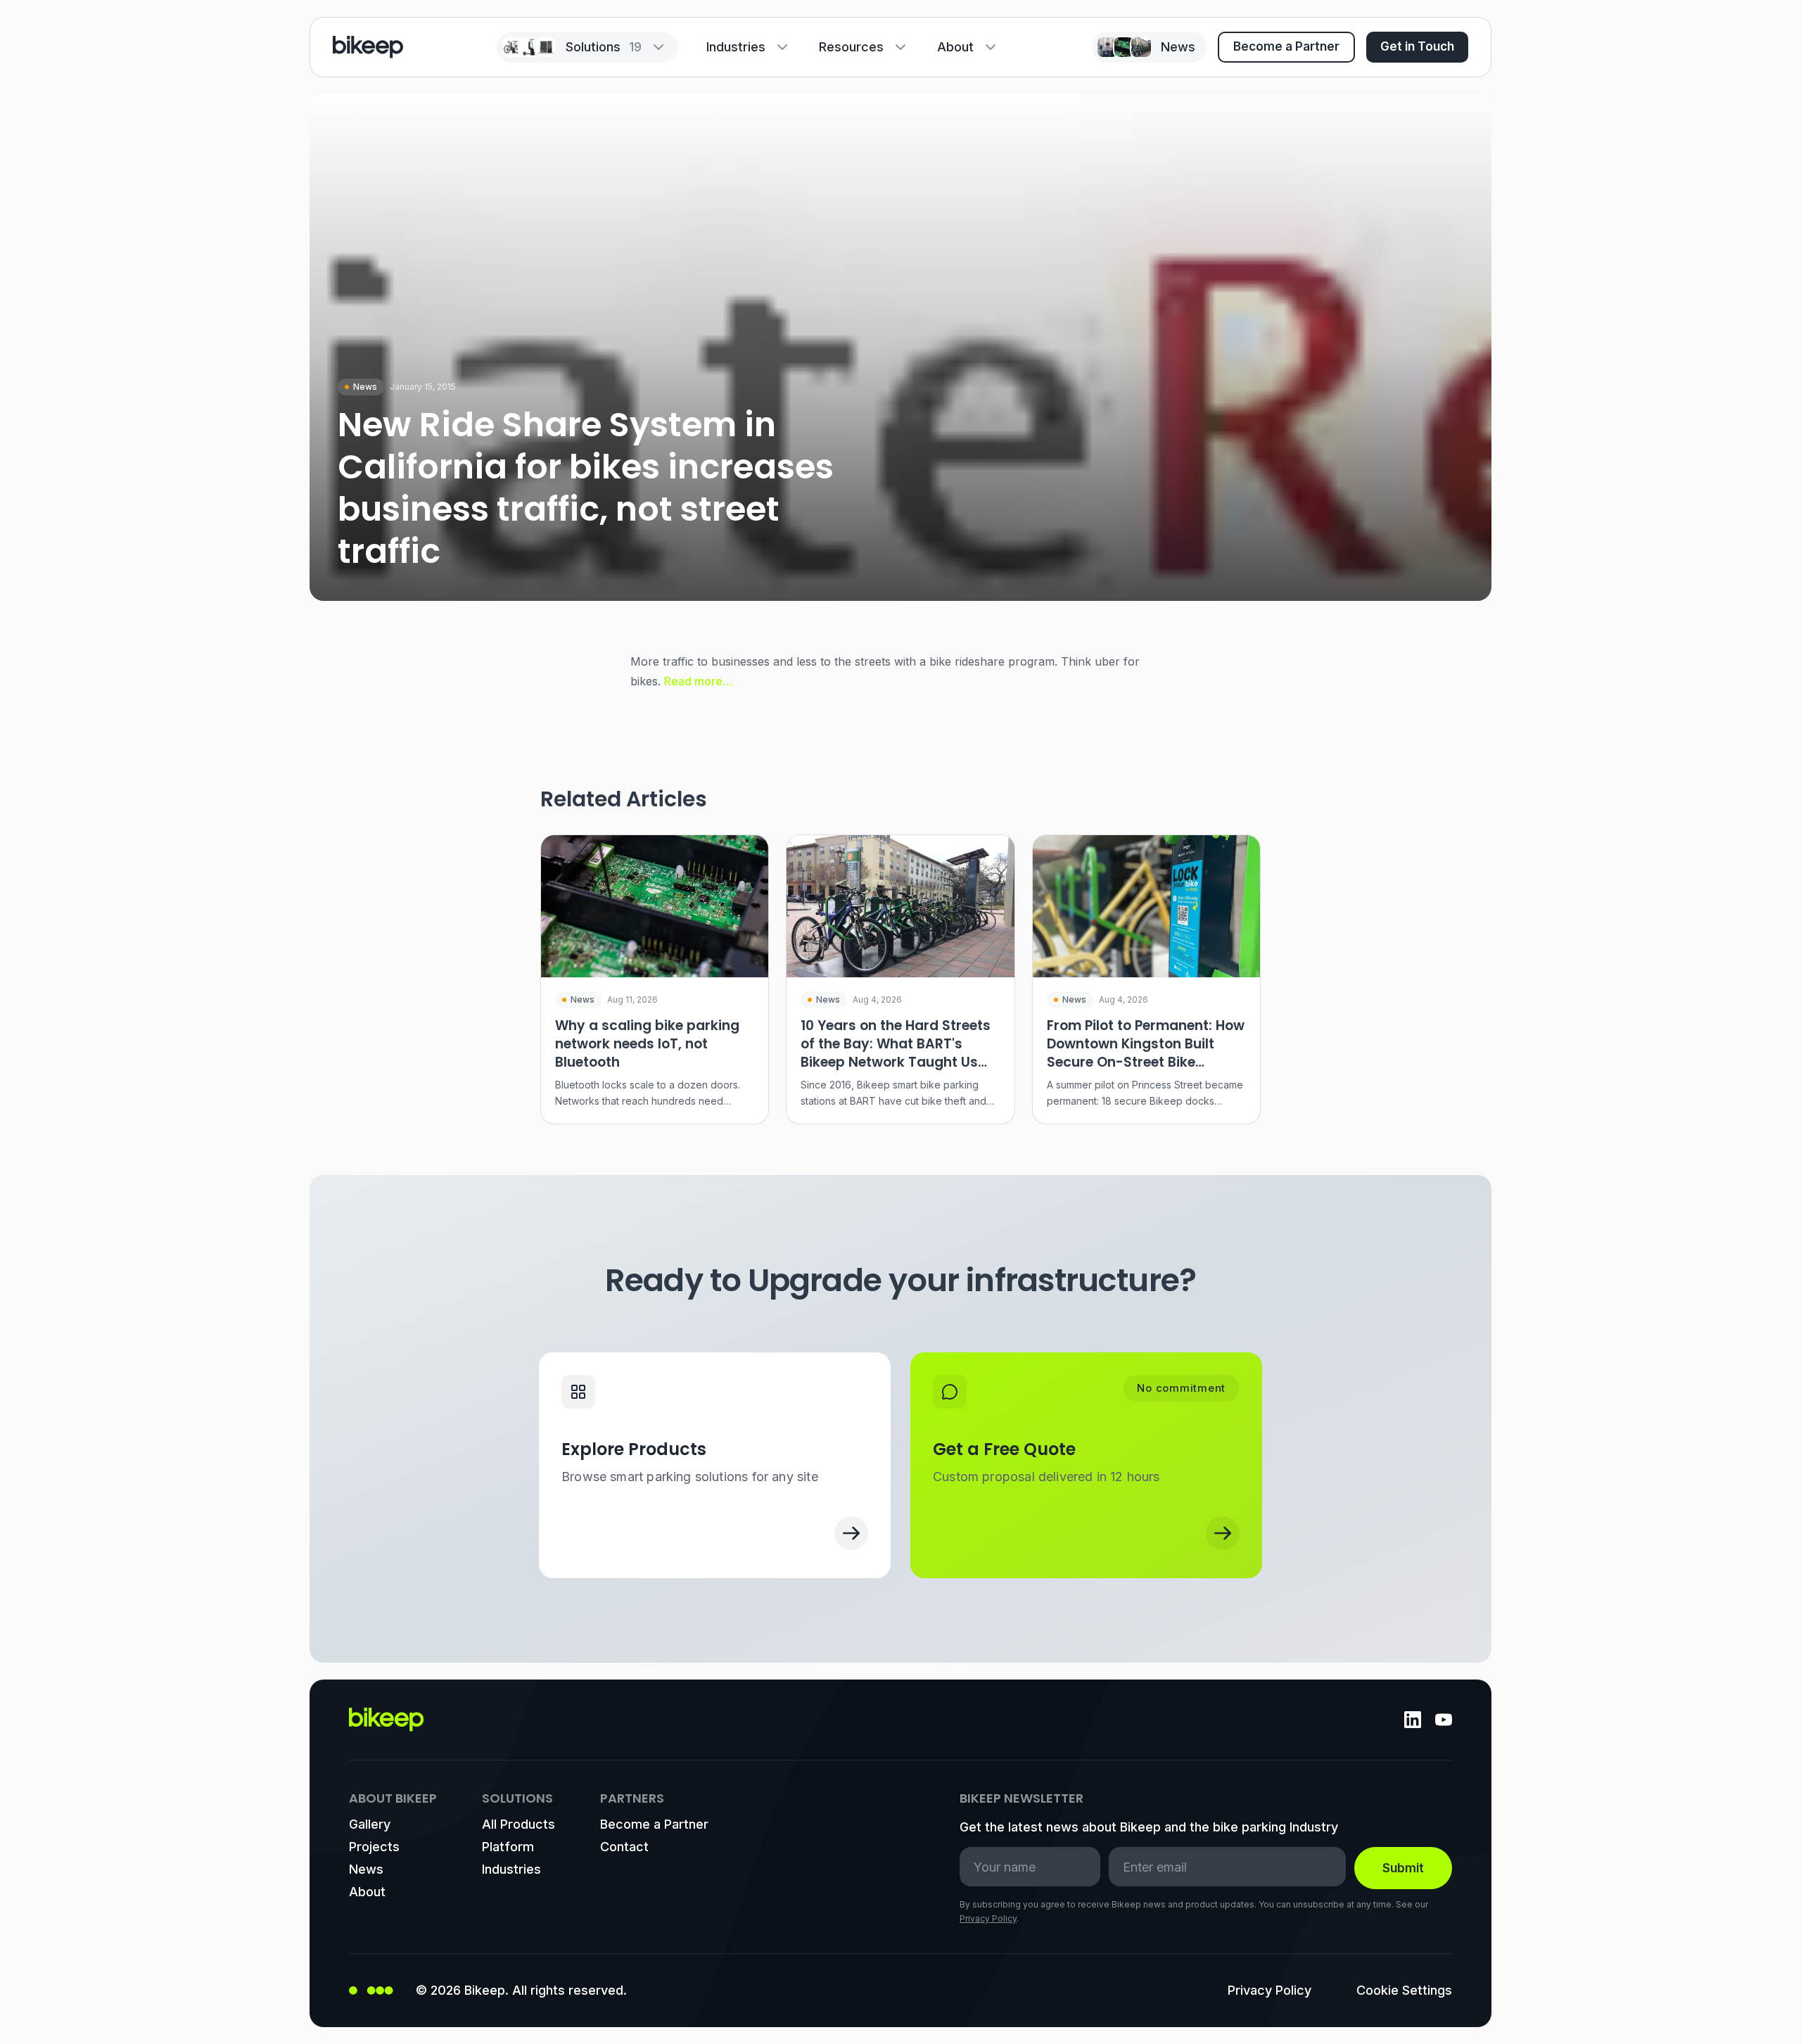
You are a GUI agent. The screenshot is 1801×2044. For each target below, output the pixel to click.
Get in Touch (1417, 46)
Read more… (699, 681)
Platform (508, 1847)
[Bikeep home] (368, 47)
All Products (518, 1824)
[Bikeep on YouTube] (1444, 1720)
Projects (374, 1847)
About (955, 47)
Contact (624, 1847)
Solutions (604, 47)
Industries (736, 47)
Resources (851, 47)
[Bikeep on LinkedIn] (1413, 1720)
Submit (1403, 1868)
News (366, 1869)
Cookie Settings (1404, 1990)
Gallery (370, 1824)
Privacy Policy (988, 1918)
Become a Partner (1286, 46)
